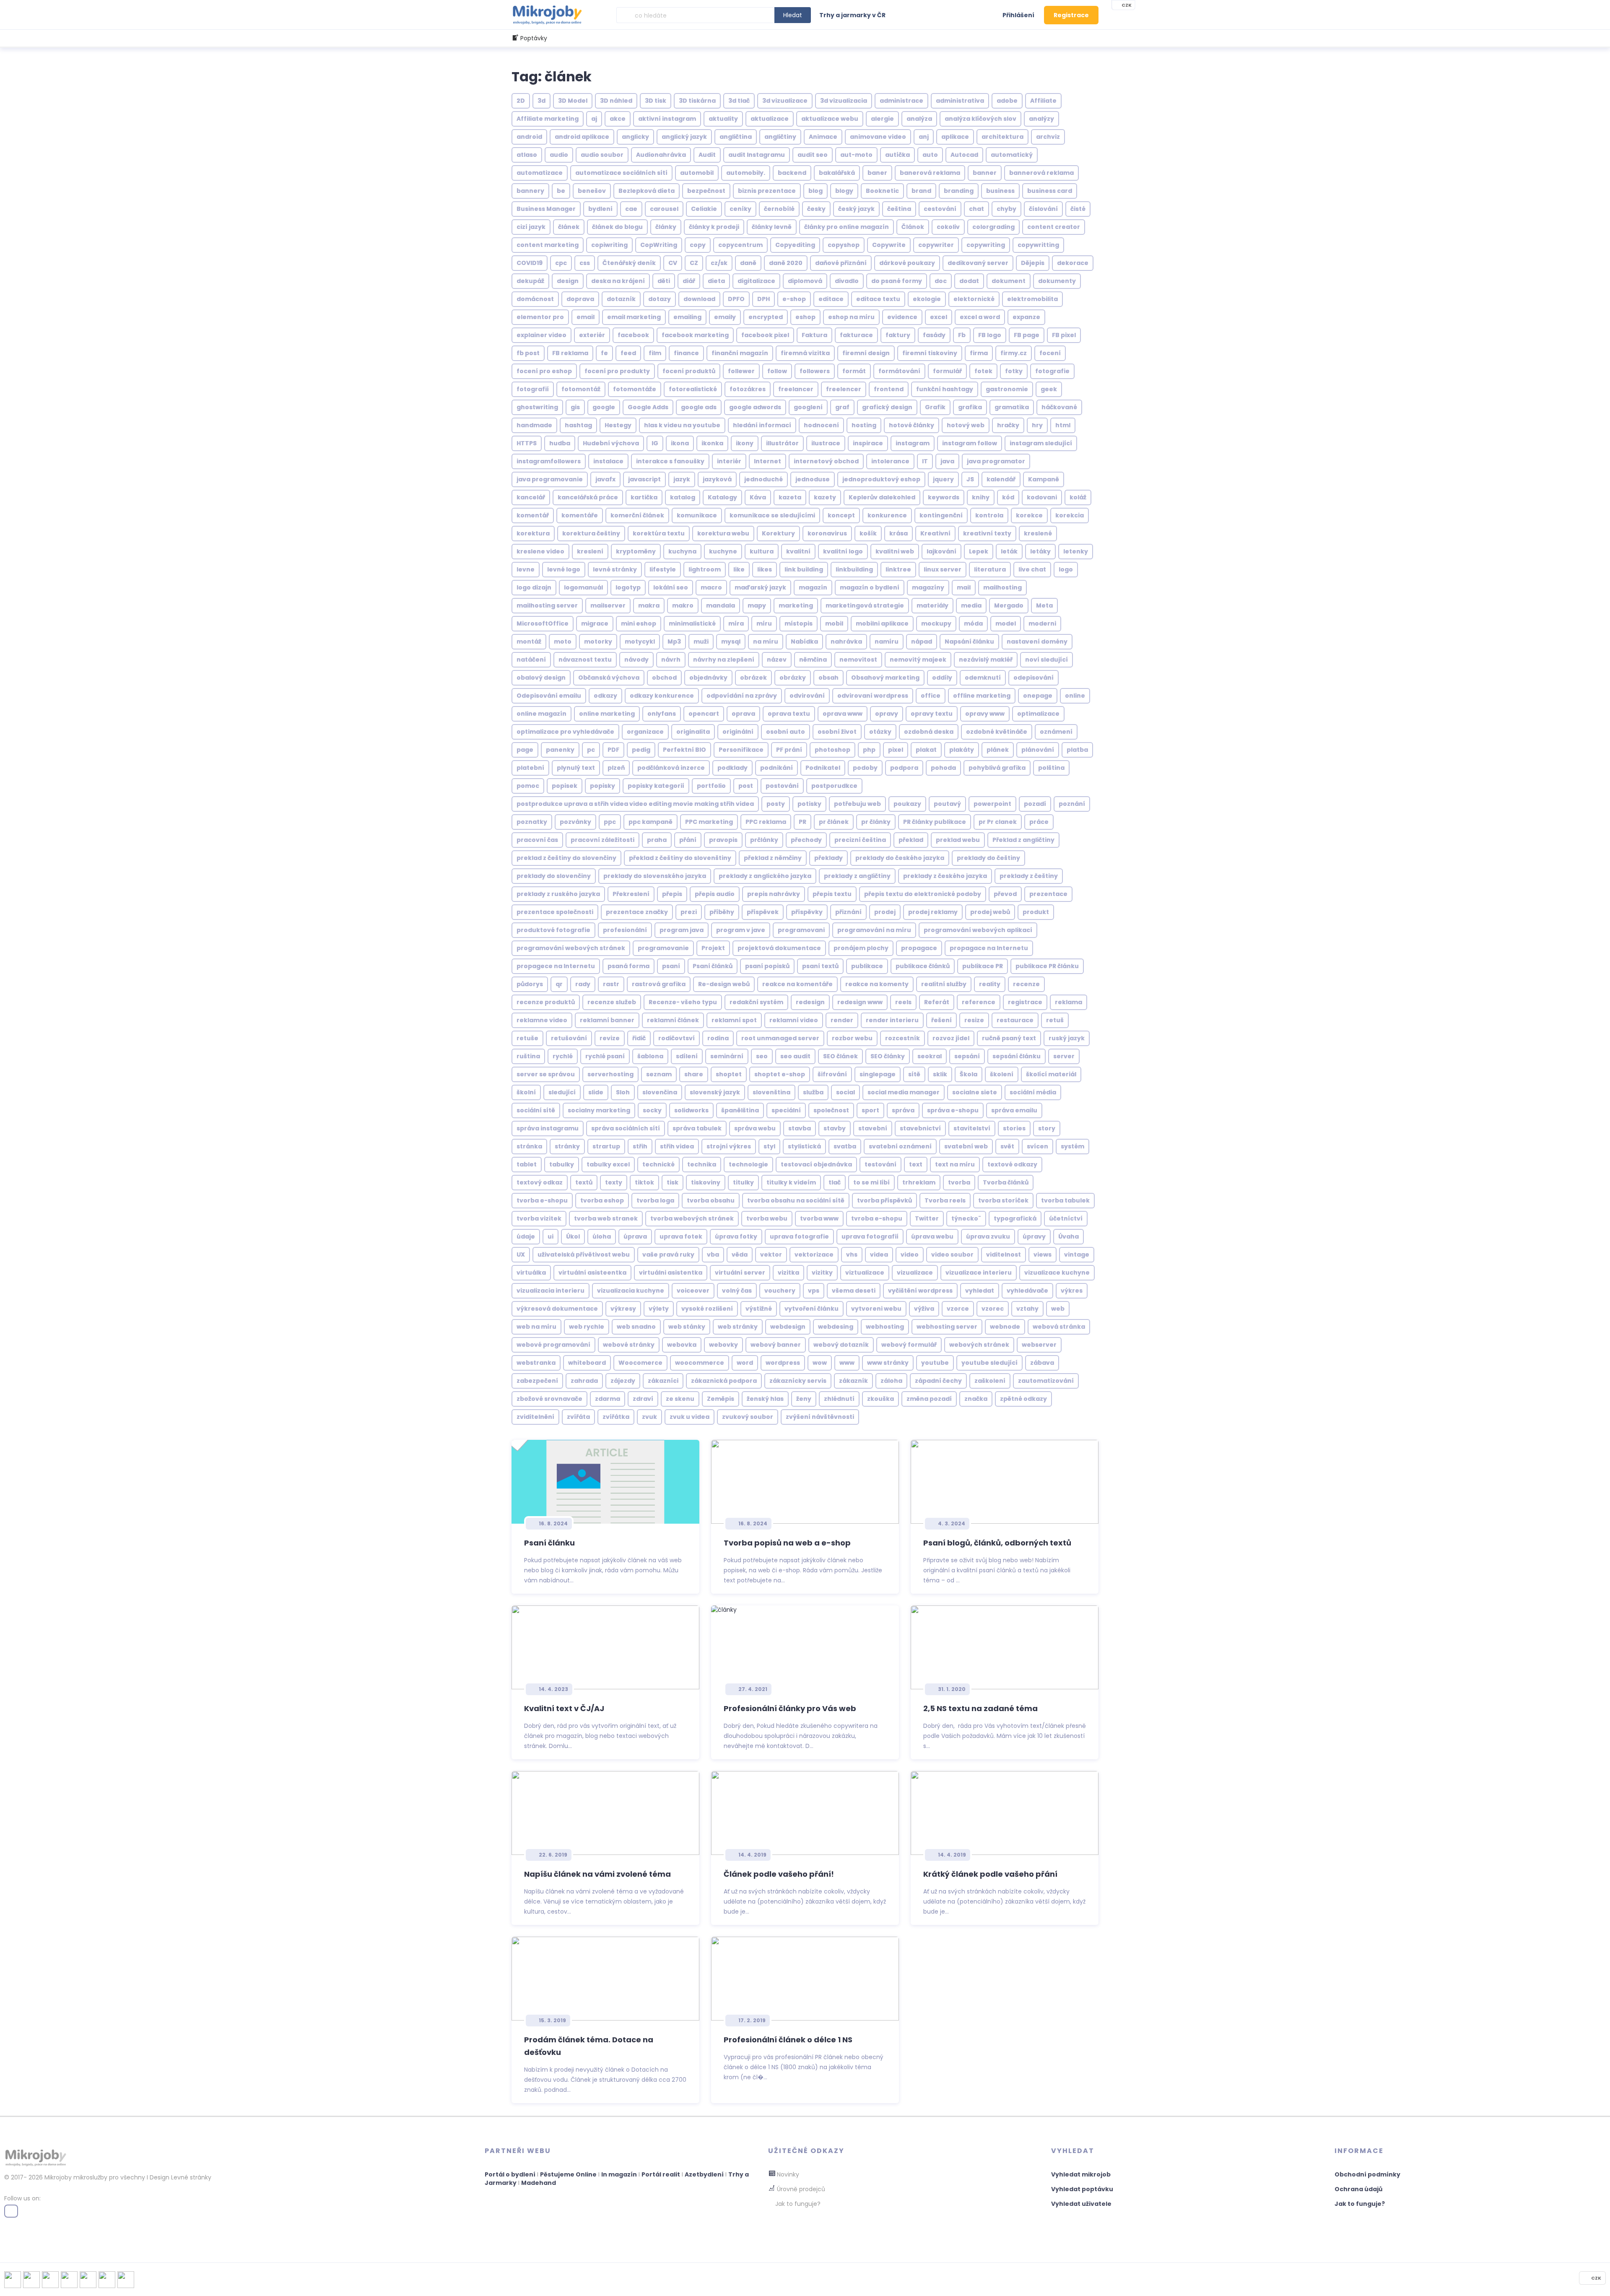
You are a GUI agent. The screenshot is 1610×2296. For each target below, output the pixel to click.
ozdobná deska (929, 732)
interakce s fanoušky (670, 461)
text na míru (955, 1164)
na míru (766, 642)
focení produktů (689, 371)
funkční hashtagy (945, 389)
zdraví (643, 1399)
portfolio (711, 786)
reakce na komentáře (797, 984)
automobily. (746, 173)
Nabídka (804, 642)
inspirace (868, 443)
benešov (592, 191)
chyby (1006, 209)
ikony (745, 443)
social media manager (904, 1092)
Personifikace (741, 750)
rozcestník (902, 1038)
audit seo (813, 155)
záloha (891, 1381)
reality (990, 984)
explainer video (541, 335)
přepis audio (715, 894)
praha (657, 840)
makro (683, 605)
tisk (673, 1182)
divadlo (847, 281)
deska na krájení (618, 281)
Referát (937, 1002)
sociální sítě (536, 1110)
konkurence (887, 515)
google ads (699, 407)
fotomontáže (635, 389)
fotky (1014, 371)
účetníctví (1066, 1218)
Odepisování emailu (549, 696)
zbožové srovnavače (549, 1399)
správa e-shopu (953, 1110)
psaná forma (628, 966)
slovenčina (660, 1092)
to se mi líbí (871, 1182)
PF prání (789, 750)
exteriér (592, 335)
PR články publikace (935, 822)
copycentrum (740, 245)
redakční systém (756, 1002)
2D (521, 101)
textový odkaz (540, 1182)
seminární (727, 1056)
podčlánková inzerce (671, 768)
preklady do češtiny (988, 858)
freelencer (844, 389)
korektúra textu (659, 533)
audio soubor (602, 155)
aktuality (723, 119)
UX (521, 1254)
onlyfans (662, 714)
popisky (602, 786)
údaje (526, 1236)
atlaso (527, 155)
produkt (1036, 912)
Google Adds (648, 407)
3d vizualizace (785, 101)
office (931, 696)
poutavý (947, 804)
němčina (813, 660)
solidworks (691, 1110)
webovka (682, 1345)
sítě (914, 1074)
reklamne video (542, 1020)
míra (736, 623)
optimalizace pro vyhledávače (565, 732)
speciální (786, 1110)
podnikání (776, 768)
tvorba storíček (1003, 1200)
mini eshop (639, 623)
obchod (664, 678)
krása (898, 533)
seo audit (795, 1056)
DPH (763, 299)
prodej (885, 912)
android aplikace (582, 137)
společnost (831, 1110)
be (561, 191)
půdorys (530, 984)
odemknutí (983, 678)
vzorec (993, 1309)
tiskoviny (706, 1182)
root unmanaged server (780, 1038)
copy (698, 245)
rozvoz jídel (951, 1038)
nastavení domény (1037, 642)
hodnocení (821, 425)
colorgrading (993, 227)
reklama (1069, 1002)
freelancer (796, 389)
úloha (602, 1236)
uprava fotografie (799, 1236)
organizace (645, 732)
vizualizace (915, 1273)
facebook (633, 335)
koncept (841, 515)
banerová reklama (930, 173)
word (745, 1363)
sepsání (967, 1056)
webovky (723, 1345)
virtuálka (531, 1273)
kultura (762, 551)
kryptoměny (636, 551)
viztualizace (865, 1273)
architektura (1002, 137)
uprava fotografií (870, 1236)
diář (689, 281)
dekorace (1073, 263)
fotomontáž (581, 389)
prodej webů (990, 912)
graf (842, 407)
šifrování (832, 1074)
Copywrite (889, 245)
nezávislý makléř (986, 660)
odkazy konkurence (662, 696)
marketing (796, 605)
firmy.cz (1014, 353)
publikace (867, 966)
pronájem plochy (861, 948)
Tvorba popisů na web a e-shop (787, 1543)
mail (964, 587)
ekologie (927, 299)
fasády (934, 335)
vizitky (822, 1273)
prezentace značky (637, 912)
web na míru (536, 1327)
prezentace (1048, 894)
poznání (1072, 804)
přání (688, 840)
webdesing (836, 1327)
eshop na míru (851, 317)
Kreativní (935, 533)
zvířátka (616, 1417)
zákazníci (663, 1381)
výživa (924, 1309)
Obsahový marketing (885, 678)
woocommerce (700, 1363)
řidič (639, 1038)
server (1064, 1056)
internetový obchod (826, 461)
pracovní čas (537, 840)
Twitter (927, 1218)
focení (1050, 353)
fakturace (856, 335)
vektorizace (814, 1254)
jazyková (717, 479)
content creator (1054, 227)
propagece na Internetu (556, 966)
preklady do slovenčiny (554, 876)
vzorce (958, 1309)
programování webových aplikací (978, 930)
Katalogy (722, 497)
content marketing (548, 245)
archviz (1048, 137)
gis (575, 407)
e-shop (794, 299)
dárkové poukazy (907, 263)
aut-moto (856, 155)
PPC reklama (766, 822)
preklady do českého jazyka (900, 858)
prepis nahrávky (774, 894)
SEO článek (840, 1056)
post (746, 786)
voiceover (693, 1291)
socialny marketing (599, 1110)
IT (925, 461)
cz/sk (719, 263)
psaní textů (820, 966)
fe (604, 353)
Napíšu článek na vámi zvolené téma (597, 1874)
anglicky (635, 137)
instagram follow (970, 443)
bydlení (600, 209)
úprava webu (932, 1236)
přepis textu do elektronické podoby (923, 894)
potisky (809, 804)
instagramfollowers (549, 461)
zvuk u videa (689, 1417)
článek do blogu (617, 227)
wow (820, 1363)
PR (802, 822)
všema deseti (854, 1291)
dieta (716, 281)
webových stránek (979, 1345)
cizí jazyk (531, 227)
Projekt (713, 948)
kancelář (531, 497)
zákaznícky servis (798, 1381)
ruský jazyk (1067, 1038)
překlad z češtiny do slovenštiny (680, 858)
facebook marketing (695, 335)
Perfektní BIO (684, 750)
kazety (825, 497)
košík (868, 533)
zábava (1042, 1363)
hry (1037, 425)
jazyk (682, 479)
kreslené (1038, 533)
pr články (876, 822)
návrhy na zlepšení (724, 660)
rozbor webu (852, 1038)
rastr (611, 984)
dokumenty (1057, 281)
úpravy (1034, 1236)
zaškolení (990, 1381)
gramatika (1012, 407)
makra (649, 605)
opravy (887, 714)
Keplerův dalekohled (882, 497)
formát (854, 371)
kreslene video (540, 551)
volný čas (737, 1291)
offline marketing (982, 696)
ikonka (712, 443)
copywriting (986, 245)
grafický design (887, 407)
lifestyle (663, 569)
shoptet (729, 1074)
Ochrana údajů (1358, 2189)
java (947, 461)
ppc (610, 822)
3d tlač (739, 101)
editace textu (878, 299)
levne (526, 569)
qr (559, 984)
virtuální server (740, 1273)
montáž (529, 642)
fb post (528, 353)
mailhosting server (547, 605)
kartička (644, 497)
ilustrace (826, 443)
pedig (641, 750)
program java (682, 930)
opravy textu (932, 714)
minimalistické (692, 623)
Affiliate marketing (548, 119)
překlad (911, 840)
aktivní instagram (667, 119)
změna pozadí (929, 1399)
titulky (743, 1182)
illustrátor (782, 443)
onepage (1038, 696)
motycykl (640, 642)
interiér (729, 461)
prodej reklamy (933, 912)
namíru (887, 642)
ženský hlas (765, 1399)
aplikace (955, 137)
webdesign (788, 1327)
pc (591, 750)
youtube (935, 1363)
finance (686, 353)
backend (792, 173)
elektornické (974, 299)
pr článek (834, 822)
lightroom (705, 569)
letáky (1040, 551)
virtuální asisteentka (592, 1273)
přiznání (848, 912)
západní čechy (938, 1381)
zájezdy (623, 1381)
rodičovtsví (676, 1038)
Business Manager (546, 209)
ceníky (740, 209)
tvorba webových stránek (692, 1218)
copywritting (1038, 245)
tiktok (644, 1182)
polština (1051, 768)
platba (1077, 750)
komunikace (697, 515)
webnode (1005, 1327)
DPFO (736, 299)
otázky (880, 732)
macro (711, 587)
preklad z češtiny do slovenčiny (566, 858)
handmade (534, 425)
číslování (1043, 209)
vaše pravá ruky (668, 1254)
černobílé (779, 209)
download (699, 299)
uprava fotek (681, 1236)
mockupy (936, 623)
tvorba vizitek (539, 1218)
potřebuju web (857, 804)
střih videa (677, 1146)
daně (748, 263)
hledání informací (762, 425)
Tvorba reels (945, 1200)
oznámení (1056, 732)
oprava (743, 714)
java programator (996, 461)
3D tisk (656, 101)
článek (569, 227)
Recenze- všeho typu (683, 1002)
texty (614, 1182)
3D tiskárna (697, 101)
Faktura (814, 335)
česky (816, 209)
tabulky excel (608, 1164)
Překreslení (631, 894)
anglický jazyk (684, 137)
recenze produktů (546, 1002)
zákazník (853, 1381)
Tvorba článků (1006, 1182)
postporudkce (834, 786)
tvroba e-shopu (877, 1218)
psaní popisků (767, 966)
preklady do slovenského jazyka (655, 876)
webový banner (776, 1345)
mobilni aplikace (882, 623)
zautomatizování (1046, 1381)
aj (594, 119)
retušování (569, 1038)
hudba (560, 443)
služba (813, 1092)
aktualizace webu (830, 119)
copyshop (844, 245)
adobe (1007, 101)
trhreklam (919, 1182)
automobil (697, 173)
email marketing (634, 317)
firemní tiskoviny (930, 353)
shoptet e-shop (780, 1074)
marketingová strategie (865, 605)
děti (664, 281)
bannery (530, 191)
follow (777, 371)
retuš (1055, 1020)
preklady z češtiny (1029, 876)
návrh (671, 660)
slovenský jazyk (715, 1092)
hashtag (578, 425)
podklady (732, 768)
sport (870, 1110)
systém (1072, 1146)
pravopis (723, 840)
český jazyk (856, 209)
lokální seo (671, 587)
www (847, 1363)
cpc (561, 263)
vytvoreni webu (876, 1309)
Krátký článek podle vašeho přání (990, 1874)
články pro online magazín (847, 227)
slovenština (771, 1092)
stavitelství (972, 1128)
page (525, 750)
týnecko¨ (966, 1218)
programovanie (663, 948)
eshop (805, 317)
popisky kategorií (656, 786)
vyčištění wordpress (920, 1291)
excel (939, 317)
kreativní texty (987, 533)
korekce (1029, 515)
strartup (606, 1146)
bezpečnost (706, 191)
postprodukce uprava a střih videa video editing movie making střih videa (635, 804)
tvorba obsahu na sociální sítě (796, 1200)
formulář (947, 371)
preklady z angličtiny (857, 876)
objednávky (708, 678)
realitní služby (944, 984)
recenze (1026, 984)
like (739, 569)
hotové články (911, 425)
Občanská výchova (609, 678)
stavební (873, 1128)
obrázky (793, 678)
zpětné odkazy (1023, 1399)
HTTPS (527, 443)
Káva (758, 497)
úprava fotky (736, 1236)
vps (814, 1291)
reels (903, 1002)
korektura (533, 533)
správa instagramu (548, 1128)
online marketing (607, 714)
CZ (694, 263)
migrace (595, 623)
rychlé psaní (605, 1056)
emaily (725, 317)
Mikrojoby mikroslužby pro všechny (94, 2177)
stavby (835, 1128)
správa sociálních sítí (626, 1128)
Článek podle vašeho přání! (779, 1874)
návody (636, 660)
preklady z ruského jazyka (558, 894)
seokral (930, 1056)
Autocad (964, 155)
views (1043, 1254)
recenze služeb (612, 1002)
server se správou (546, 1074)
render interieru (892, 1020)
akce (618, 119)
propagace (919, 948)
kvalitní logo (843, 551)
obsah (828, 678)
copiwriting (609, 245)
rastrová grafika (659, 984)
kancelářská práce (588, 497)
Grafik (935, 407)
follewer (741, 371)
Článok (913, 227)
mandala (721, 605)
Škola (969, 1074)
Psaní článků (713, 966)
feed (628, 353)
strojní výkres (729, 1146)
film (655, 353)
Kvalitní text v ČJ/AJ (564, 1708)
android (529, 137)
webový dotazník (841, 1345)
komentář (533, 515)
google (604, 407)
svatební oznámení (900, 1146)
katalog (683, 497)
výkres (1072, 1291)
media (971, 605)
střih (640, 1146)
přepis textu (832, 894)
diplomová (805, 281)
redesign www (860, 1002)
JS (970, 479)
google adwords (755, 407)
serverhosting (610, 1074)
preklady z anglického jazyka (765, 876)
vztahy (1027, 1309)
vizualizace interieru (979, 1273)
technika (702, 1164)
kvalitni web (895, 551)
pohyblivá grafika (997, 768)
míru (764, 623)
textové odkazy (1012, 1164)
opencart (704, 714)
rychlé (563, 1056)
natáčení (531, 660)
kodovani (1042, 497)
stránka (529, 1146)
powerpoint (992, 804)
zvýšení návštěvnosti (820, 1417)
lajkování (941, 551)
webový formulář (909, 1345)
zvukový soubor (748, 1417)
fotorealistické (693, 389)
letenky (1076, 551)
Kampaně (1044, 479)
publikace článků (923, 966)
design (568, 281)
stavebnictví (920, 1128)
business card (1050, 191)
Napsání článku (969, 642)
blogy (844, 191)
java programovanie (550, 479)
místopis (799, 623)
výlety (659, 1309)
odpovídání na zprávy (742, 696)
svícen (1037, 1146)
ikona (680, 443)
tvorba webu (767, 1218)
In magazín (619, 2174)
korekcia (1070, 515)
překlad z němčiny (773, 858)
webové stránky (629, 1345)
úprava (635, 1236)
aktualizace (770, 119)
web (1058, 1309)
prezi (689, 912)
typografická (1015, 1218)
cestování (940, 209)
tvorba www (819, 1218)
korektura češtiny (591, 533)
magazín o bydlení (870, 587)
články (666, 227)
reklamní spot (734, 1020)
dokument (1009, 281)
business (1000, 191)
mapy (757, 605)
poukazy (907, 804)
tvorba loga (655, 1200)
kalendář (1001, 479)
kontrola (989, 515)
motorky (598, 642)
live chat (1032, 569)
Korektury (778, 533)
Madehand (539, 2183)
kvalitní (798, 551)
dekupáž (530, 281)
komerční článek (637, 515)
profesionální (625, 930)
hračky (1008, 425)
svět (1007, 1146)
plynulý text (576, 768)
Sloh (623, 1092)
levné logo (564, 569)
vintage (1077, 1254)
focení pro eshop (544, 371)
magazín (813, 587)
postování (782, 786)
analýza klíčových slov (980, 119)
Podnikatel (823, 768)
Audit (707, 155)
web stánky (687, 1327)
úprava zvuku (988, 1236)
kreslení (590, 551)
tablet (527, 1164)
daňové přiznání (841, 263)
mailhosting (1002, 587)
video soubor (952, 1254)
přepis (672, 894)
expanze (1026, 317)
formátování (899, 371)
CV (673, 263)
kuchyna (682, 551)
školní (526, 1092)
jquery (943, 479)
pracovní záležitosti (602, 840)
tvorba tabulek (1065, 1200)
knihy (981, 497)
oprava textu (789, 714)
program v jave (741, 930)
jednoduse (813, 479)
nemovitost (858, 660)
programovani (801, 930)
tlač (835, 1182)
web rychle (587, 1327)
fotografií (533, 389)
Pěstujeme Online (568, 2174)
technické (658, 1164)
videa (879, 1254)
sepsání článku (1017, 1056)
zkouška (880, 1399)
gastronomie (1007, 389)
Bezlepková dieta (647, 191)
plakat (926, 750)
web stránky (738, 1327)
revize (610, 1038)
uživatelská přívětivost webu (584, 1254)
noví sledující (1046, 660)
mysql (731, 642)
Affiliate (1043, 101)
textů (584, 1182)
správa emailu (1014, 1110)
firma (979, 353)
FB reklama (570, 353)
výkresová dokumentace (557, 1309)
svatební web (966, 1146)
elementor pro (540, 317)
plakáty (962, 750)
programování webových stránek (571, 948)
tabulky (562, 1164)
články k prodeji (714, 227)
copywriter (936, 245)
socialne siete (975, 1092)
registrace (1025, 1002)
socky (652, 1110)
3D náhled (616, 101)
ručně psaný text (1009, 1038)
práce (1039, 822)
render (842, 1020)
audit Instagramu (757, 155)
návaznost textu (585, 660)
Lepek (979, 551)
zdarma (608, 1399)
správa (903, 1110)
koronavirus (827, 533)
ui (551, 1236)
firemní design (866, 353)
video (910, 1254)
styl (769, 1146)
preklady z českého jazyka (945, 876)
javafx (605, 479)
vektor (771, 1254)
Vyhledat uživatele (1081, 2204)
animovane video (878, 137)
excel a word (980, 317)
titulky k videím (791, 1182)
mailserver (608, 605)
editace (831, 299)
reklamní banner (607, 1020)
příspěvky (807, 912)
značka (976, 1399)
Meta (1044, 605)
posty (776, 804)
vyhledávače (1027, 1291)
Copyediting (795, 245)
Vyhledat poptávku (1082, 2189)
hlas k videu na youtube (682, 425)
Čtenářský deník (629, 263)
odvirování (807, 696)
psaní (671, 966)
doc (941, 281)
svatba (845, 1146)
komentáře (580, 515)
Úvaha (1069, 1236)
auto (930, 155)
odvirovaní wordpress (873, 696)
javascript (644, 479)
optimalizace (1038, 714)
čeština (899, 209)
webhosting (885, 1327)
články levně (772, 227)
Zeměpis (721, 1399)
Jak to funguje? (1360, 2204)
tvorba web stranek (606, 1218)
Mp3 (674, 642)
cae (631, 209)
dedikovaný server (978, 263)
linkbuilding (854, 569)
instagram (913, 443)
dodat (969, 281)
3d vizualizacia (844, 101)
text (916, 1164)
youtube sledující (989, 1363)
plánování (1038, 750)
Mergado (1009, 605)
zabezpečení (537, 1381)
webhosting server (947, 1327)
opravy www (985, 714)
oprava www (843, 714)
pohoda (943, 768)
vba (713, 1254)
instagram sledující (1041, 443)
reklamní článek (673, 1020)
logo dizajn (534, 587)
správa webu (755, 1128)
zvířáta (578, 1417)
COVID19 (530, 263)
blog (815, 191)
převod (1005, 894)
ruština (528, 1056)
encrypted (766, 317)
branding (959, 191)
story (1047, 1128)
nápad (922, 642)
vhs (852, 1254)
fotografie (1052, 371)
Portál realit (661, 2174)
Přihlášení (1018, 15)
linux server (943, 569)
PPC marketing (709, 822)
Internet (767, 461)
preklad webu (958, 840)
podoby (865, 768)
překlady (828, 858)
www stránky (888, 1363)
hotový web (966, 425)
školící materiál (1051, 1074)
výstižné (759, 1309)
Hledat (793, 15)
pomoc (528, 786)
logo (1066, 569)
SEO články (888, 1056)
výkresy (623, 1309)
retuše (527, 1038)
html (1063, 425)
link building (804, 569)
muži (701, 642)
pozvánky (575, 822)
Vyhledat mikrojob (1081, 2174)
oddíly (942, 678)
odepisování (1034, 678)
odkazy (605, 696)
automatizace (540, 173)
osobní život (837, 732)
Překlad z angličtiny (1023, 840)
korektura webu (723, 533)
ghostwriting (537, 407)
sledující (562, 1092)
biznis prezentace (767, 191)
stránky (567, 1146)
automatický (1012, 155)
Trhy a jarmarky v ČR (852, 15)
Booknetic (882, 191)
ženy (804, 1399)
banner (985, 173)
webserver (1039, 1345)
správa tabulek (697, 1128)
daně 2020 (786, 263)
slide (596, 1092)
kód (1008, 497)
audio (559, 155)
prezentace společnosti (555, 912)
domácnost (535, 299)
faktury (898, 335)
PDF (613, 750)
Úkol (573, 1236)
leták (1009, 551)
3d (541, 101)
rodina (718, 1038)
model (1006, 623)
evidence (902, 317)
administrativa (960, 101)
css (585, 263)
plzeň (616, 768)
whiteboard (587, 1363)
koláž (1078, 497)
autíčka (897, 155)
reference (979, 1002)
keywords (944, 497)
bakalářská (837, 173)
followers (815, 371)
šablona (650, 1056)
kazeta (790, 497)
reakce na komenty (877, 984)
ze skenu (680, 1399)
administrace (901, 101)
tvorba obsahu (711, 1200)
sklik (940, 1074)
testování (880, 1164)
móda (973, 623)
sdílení (687, 1056)
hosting (864, 425)
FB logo (990, 335)
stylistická (804, 1146)
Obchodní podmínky (1367, 2174)
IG (655, 443)
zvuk (649, 1417)
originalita (693, 732)
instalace (608, 461)
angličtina (736, 137)
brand (921, 191)
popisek (565, 786)
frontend (889, 389)
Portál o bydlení (510, 2174)
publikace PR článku (1047, 966)
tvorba (959, 1182)
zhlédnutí (839, 1399)
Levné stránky (191, 2177)
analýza (919, 119)
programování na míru (874, 930)
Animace (823, 137)
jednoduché (763, 479)
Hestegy (618, 425)
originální (738, 732)
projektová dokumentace (779, 948)
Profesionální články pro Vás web (790, 1708)
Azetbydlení (704, 2174)
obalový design (541, 678)
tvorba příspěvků (884, 1200)
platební (530, 768)
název (777, 660)
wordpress (783, 1363)
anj (924, 137)
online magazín (541, 714)
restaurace (1015, 1020)
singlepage (878, 1074)
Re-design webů (724, 984)
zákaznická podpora (724, 1381)
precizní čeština (860, 840)
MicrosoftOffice (543, 623)
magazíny (928, 587)
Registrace (1071, 15)
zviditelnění (535, 1417)
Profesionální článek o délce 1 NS (788, 2040)
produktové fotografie (553, 930)
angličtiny (780, 137)
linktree (898, 569)
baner (877, 173)
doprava (580, 299)
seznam (659, 1074)
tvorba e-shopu (542, 1200)
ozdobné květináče (997, 732)
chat (976, 209)
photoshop (832, 750)
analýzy (1041, 119)
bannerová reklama (1041, 173)
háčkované (1059, 407)
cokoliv (948, 227)
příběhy (722, 912)
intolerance (890, 461)
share (694, 1074)
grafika (970, 407)
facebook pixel (765, 335)
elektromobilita (1032, 299)
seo (762, 1056)
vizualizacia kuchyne (631, 1291)
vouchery (780, 1291)
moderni (1042, 623)
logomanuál (583, 587)
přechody (806, 840)
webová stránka (1059, 1327)
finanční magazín (740, 353)
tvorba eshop (602, 1200)
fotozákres (748, 389)
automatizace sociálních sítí (621, 173)
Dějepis (1033, 263)
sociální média (1033, 1092)
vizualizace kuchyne (1057, 1273)
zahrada (584, 1381)
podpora (904, 768)
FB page (1027, 335)
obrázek (753, 678)
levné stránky (615, 569)
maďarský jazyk (760, 587)
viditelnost (1004, 1254)
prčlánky (764, 840)
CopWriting (659, 245)
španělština (740, 1110)
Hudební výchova (611, 443)
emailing (687, 317)
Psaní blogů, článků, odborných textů (997, 1543)
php (869, 750)
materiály (932, 605)
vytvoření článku (811, 1309)
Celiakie (704, 209)
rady (583, 984)
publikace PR (983, 966)
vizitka (788, 1273)
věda (740, 1254)
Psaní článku (549, 1543)
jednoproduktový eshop (881, 479)
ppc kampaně (650, 822)
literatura (990, 569)
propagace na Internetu (989, 948)
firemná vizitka (805, 353)
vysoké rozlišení (707, 1309)
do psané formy (897, 281)
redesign (810, 1002)
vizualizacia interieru (551, 1291)
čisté (1078, 209)
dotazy (660, 299)
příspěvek (763, 912)
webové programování (553, 1345)
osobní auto (786, 732)
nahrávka (846, 642)
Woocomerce (640, 1363)
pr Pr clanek (998, 822)
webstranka (536, 1363)
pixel (896, 750)
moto (563, 642)
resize (974, 1020)
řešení (941, 1020)
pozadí (1035, 804)
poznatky (532, 822)
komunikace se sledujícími (772, 515)
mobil (834, 623)
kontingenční (941, 515)
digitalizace (756, 281)
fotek (983, 371)
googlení (808, 407)
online (1075, 696)
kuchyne (723, 551)
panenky (560, 750)
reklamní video (794, 1020)
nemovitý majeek (918, 660)
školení (1002, 1074)
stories (1014, 1128)
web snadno (636, 1327)
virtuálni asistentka (671, 1273)
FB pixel (1064, 335)
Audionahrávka (661, 155)
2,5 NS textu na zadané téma (980, 1708)
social (845, 1092)
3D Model (573, 101)
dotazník (621, 299)
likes (765, 569)
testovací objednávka (816, 1164)
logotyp (628, 587)
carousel (664, 209)
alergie (882, 119)
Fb (962, 335)
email (586, 317)
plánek (998, 750)
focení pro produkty (617, 371)
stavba (800, 1128)
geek (1049, 389)
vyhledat (980, 1291)
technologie (748, 1164)
